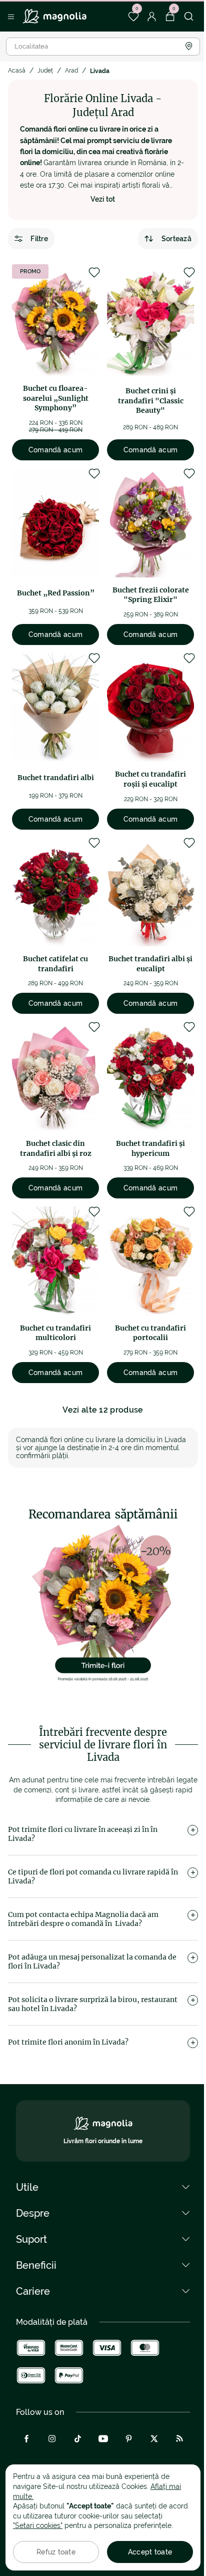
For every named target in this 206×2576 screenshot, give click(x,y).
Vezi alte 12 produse (103, 1410)
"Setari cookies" (38, 2525)
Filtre (39, 239)
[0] (133, 17)
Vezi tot (103, 199)
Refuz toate (56, 2552)
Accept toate (150, 2552)
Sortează (176, 239)
